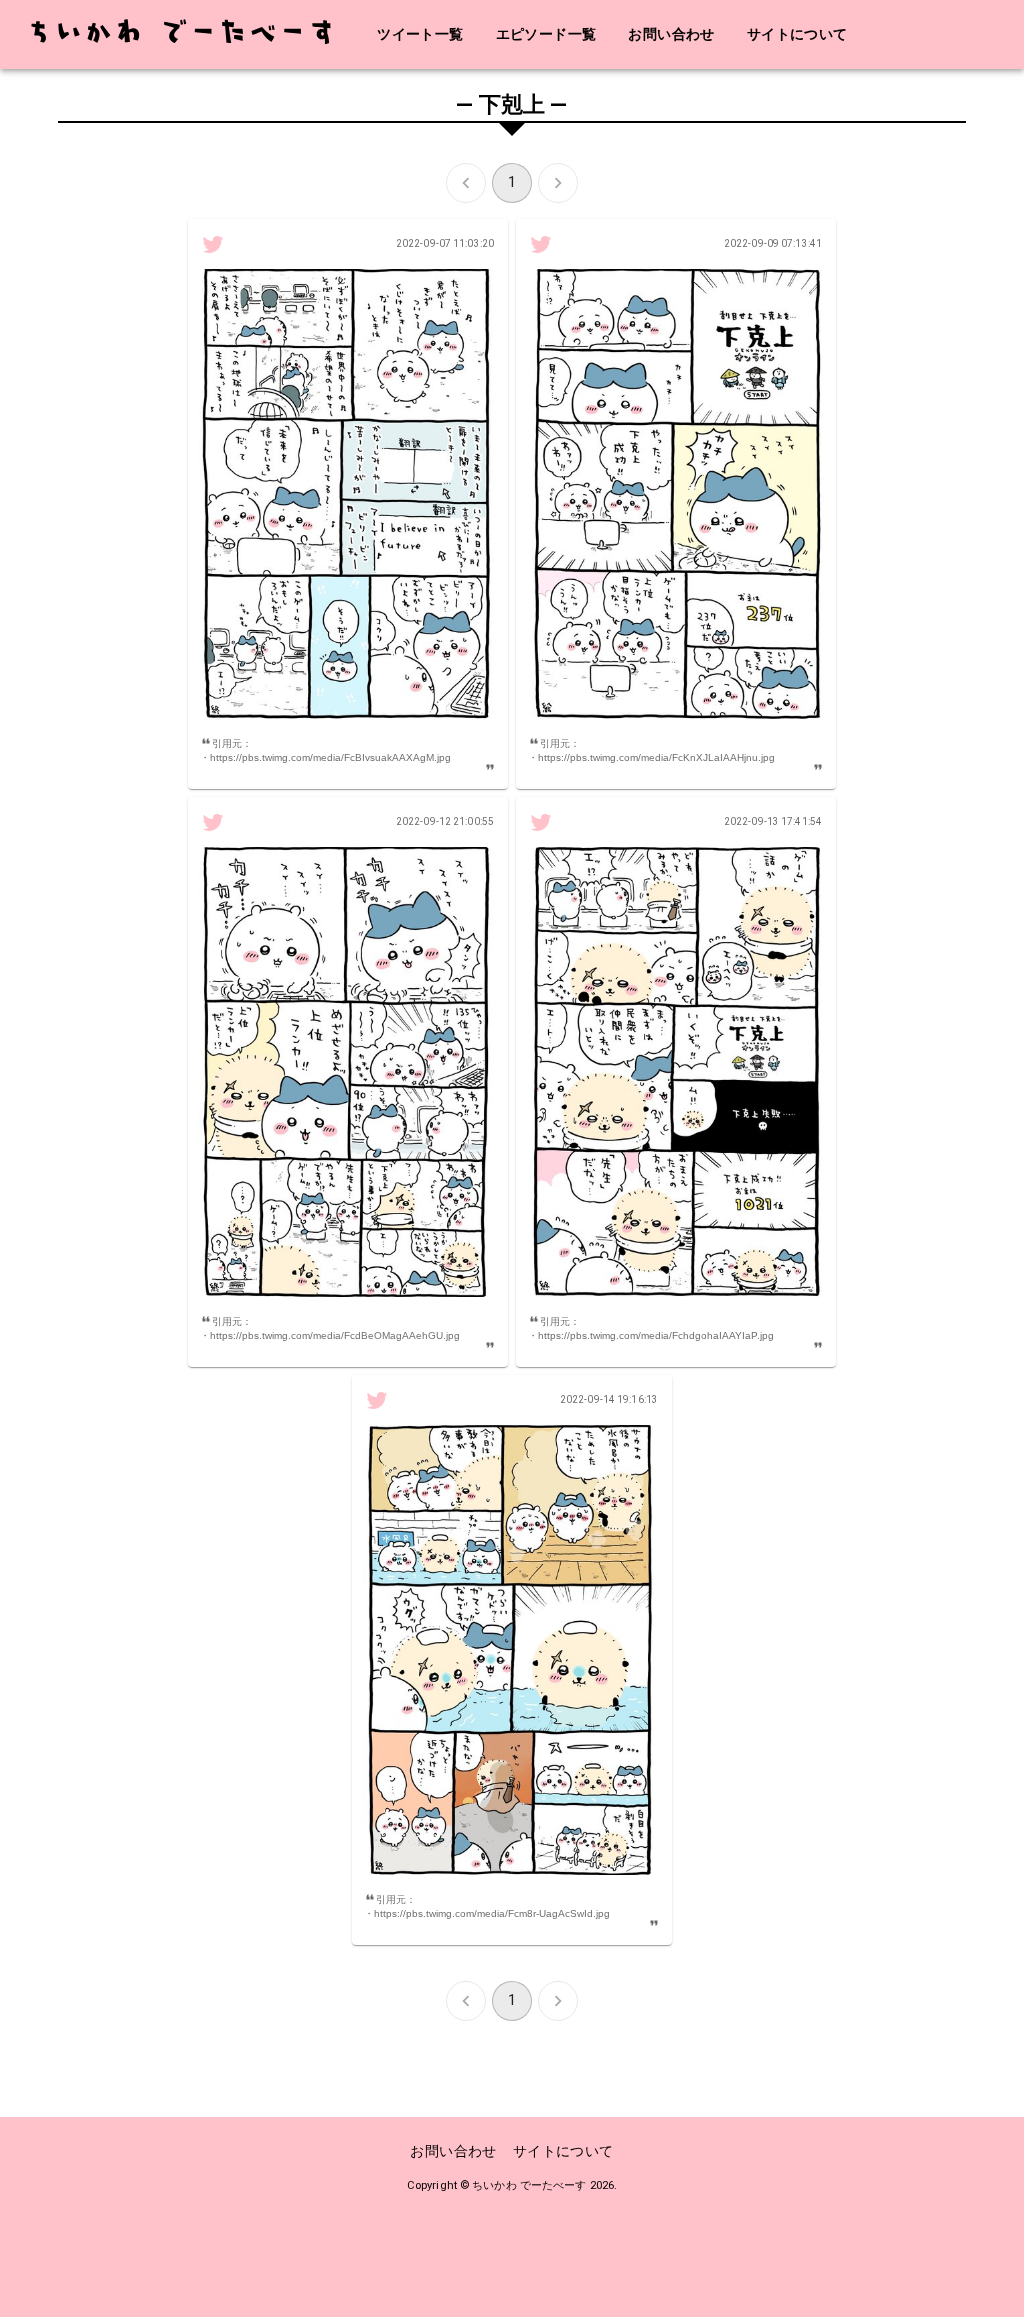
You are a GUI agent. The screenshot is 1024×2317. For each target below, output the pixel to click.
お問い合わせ (671, 34)
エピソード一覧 (546, 34)
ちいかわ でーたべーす (529, 2185)
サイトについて (797, 34)
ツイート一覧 (420, 34)
